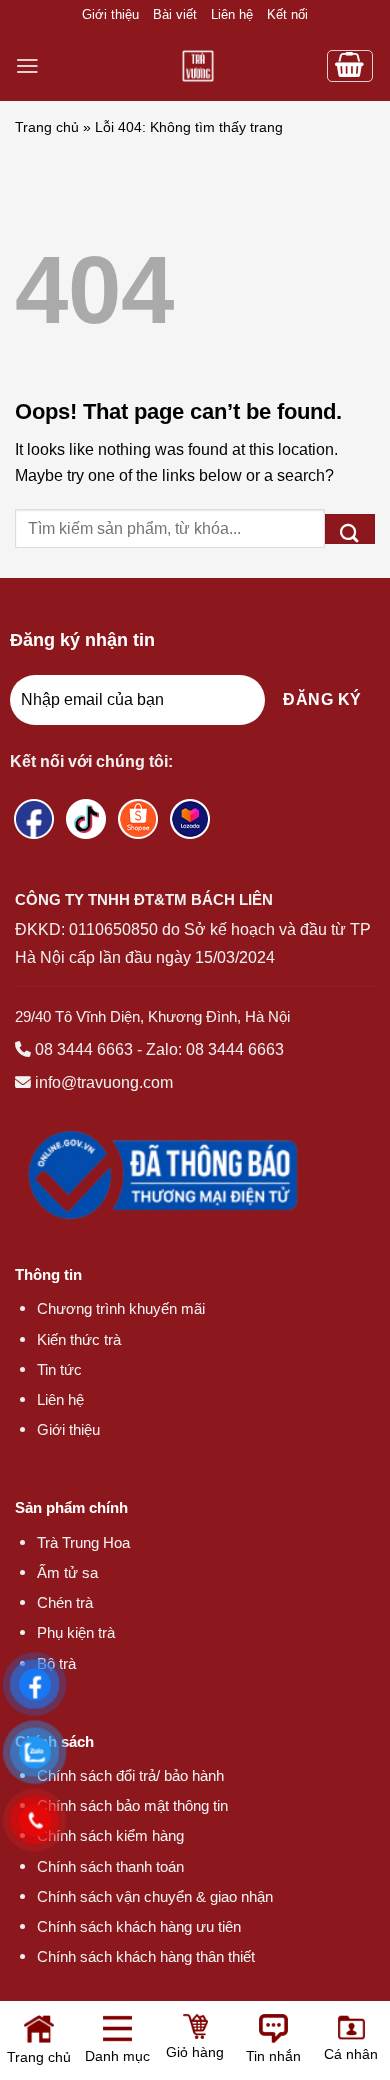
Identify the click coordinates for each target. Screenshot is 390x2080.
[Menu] (27, 66)
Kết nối (287, 14)
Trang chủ (47, 127)
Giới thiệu (110, 14)
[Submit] (350, 529)
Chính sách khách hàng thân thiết (146, 1956)
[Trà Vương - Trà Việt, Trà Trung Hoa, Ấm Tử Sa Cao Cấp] (197, 66)
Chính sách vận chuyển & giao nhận (155, 1896)
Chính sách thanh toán (110, 1866)
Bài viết (175, 14)
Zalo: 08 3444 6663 (215, 1049)
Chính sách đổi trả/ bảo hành (130, 1775)
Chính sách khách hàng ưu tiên (139, 1926)
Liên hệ (232, 14)
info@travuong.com (104, 1082)
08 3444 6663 (84, 1049)
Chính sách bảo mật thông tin (132, 1805)
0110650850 (113, 929)
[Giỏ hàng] (350, 66)
